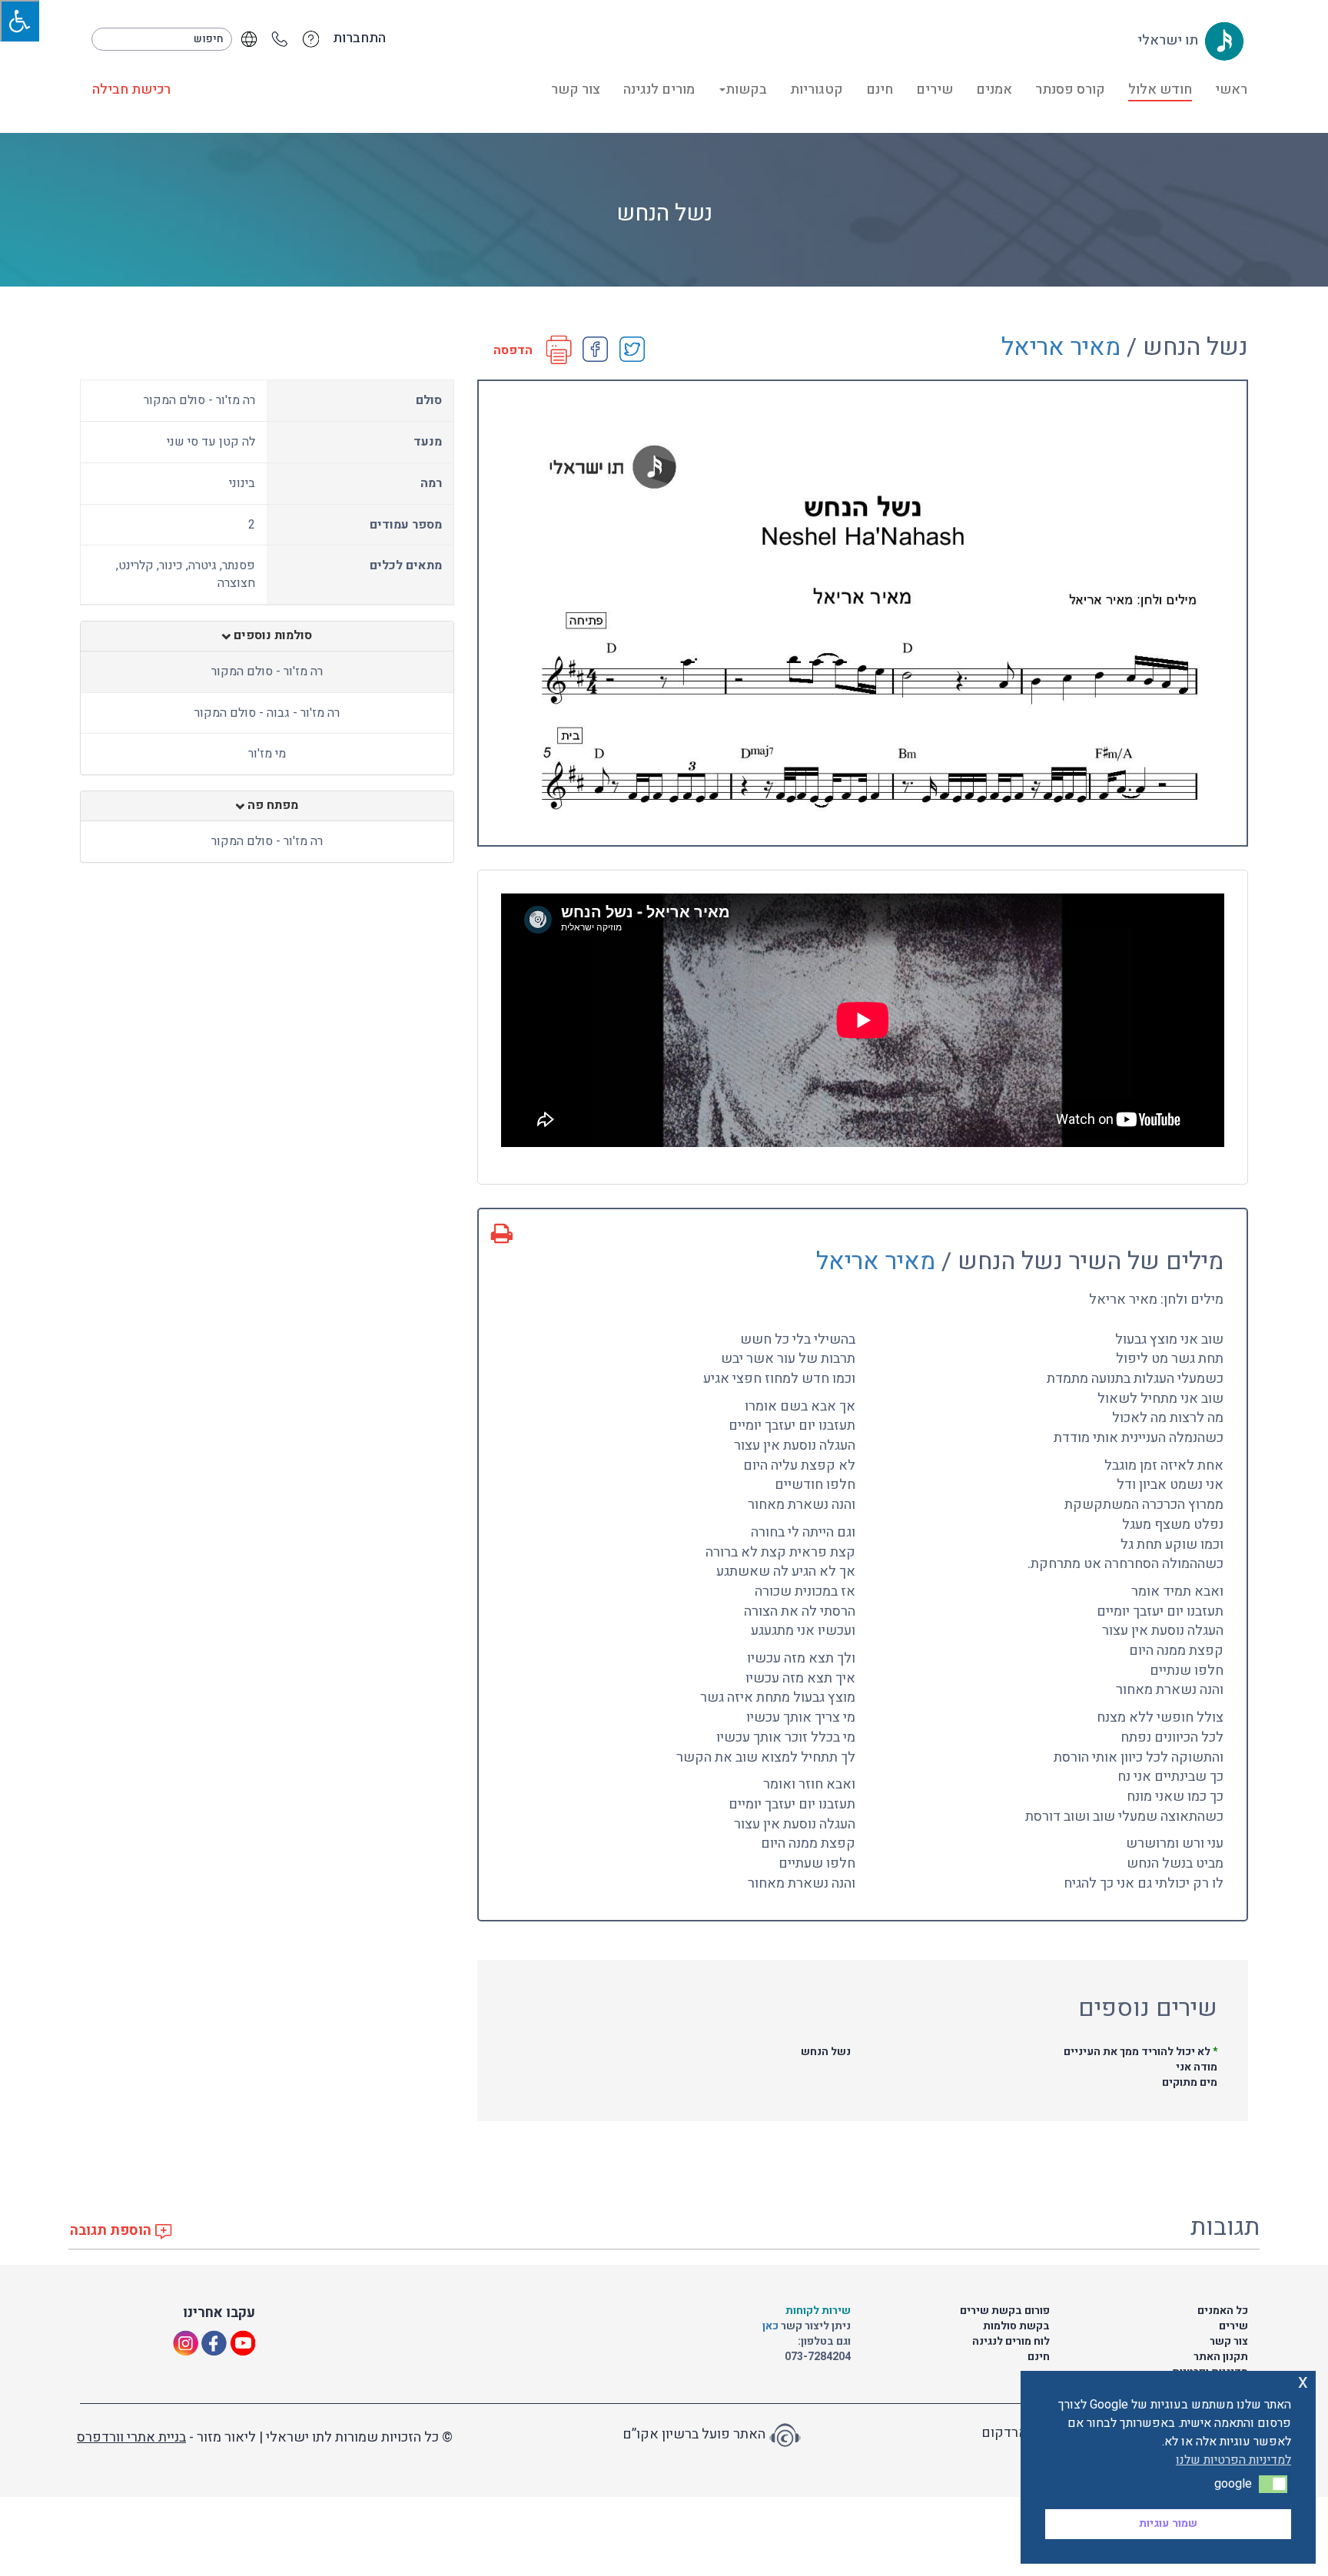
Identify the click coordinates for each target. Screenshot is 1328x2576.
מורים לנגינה (659, 90)
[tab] (267, 636)
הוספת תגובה (112, 2231)
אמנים (994, 90)
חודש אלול (1160, 90)
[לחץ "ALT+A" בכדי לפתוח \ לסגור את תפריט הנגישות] (20, 21)
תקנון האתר (1221, 2357)
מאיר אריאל (1061, 347)
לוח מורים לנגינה (1011, 2341)
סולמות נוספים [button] (271, 636)
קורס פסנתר (1070, 90)
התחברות (359, 38)
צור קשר (576, 90)
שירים (935, 90)
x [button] (1303, 2382)
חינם (880, 90)
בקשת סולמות (1016, 2326)
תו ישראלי (1169, 40)
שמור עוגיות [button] (1168, 2523)
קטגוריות (817, 90)
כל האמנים (1223, 2311)
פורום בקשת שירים (1005, 2311)
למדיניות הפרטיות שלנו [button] (1233, 2460)
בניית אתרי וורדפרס (131, 2437)
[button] (1273, 2484)
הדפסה (513, 351)
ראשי (1231, 90)
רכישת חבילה (131, 90)
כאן (772, 2326)
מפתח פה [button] (271, 806)
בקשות (746, 90)
